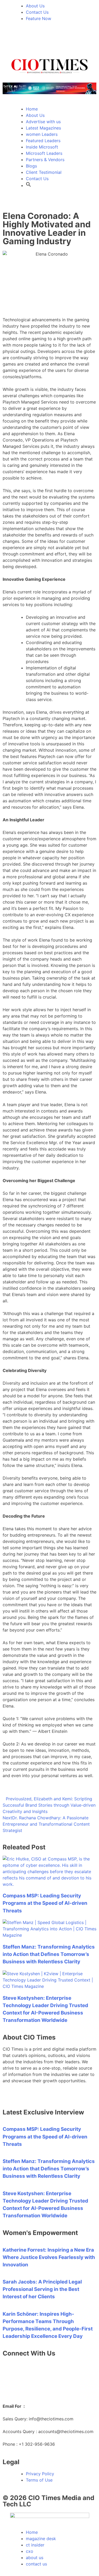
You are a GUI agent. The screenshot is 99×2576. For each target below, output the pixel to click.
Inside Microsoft (42, 147)
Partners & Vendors (45, 160)
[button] (29, 185)
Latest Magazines (43, 128)
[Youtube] (67, 40)
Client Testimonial (44, 172)
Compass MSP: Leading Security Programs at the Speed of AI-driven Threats (45, 1903)
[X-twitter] (24, 40)
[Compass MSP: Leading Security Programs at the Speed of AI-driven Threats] (49, 1884)
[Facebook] (38, 40)
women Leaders (42, 134)
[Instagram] (53, 40)
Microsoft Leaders (44, 153)
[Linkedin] (9, 40)
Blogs (31, 166)
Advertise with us (43, 122)
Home (32, 109)
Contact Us (37, 179)
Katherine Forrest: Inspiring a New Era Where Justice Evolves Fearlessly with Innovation (49, 2257)
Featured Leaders (43, 141)
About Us (35, 115)
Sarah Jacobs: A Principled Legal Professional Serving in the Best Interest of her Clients (42, 2289)
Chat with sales (18, 2384)
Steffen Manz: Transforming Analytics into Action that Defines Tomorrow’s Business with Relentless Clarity (49, 1954)
